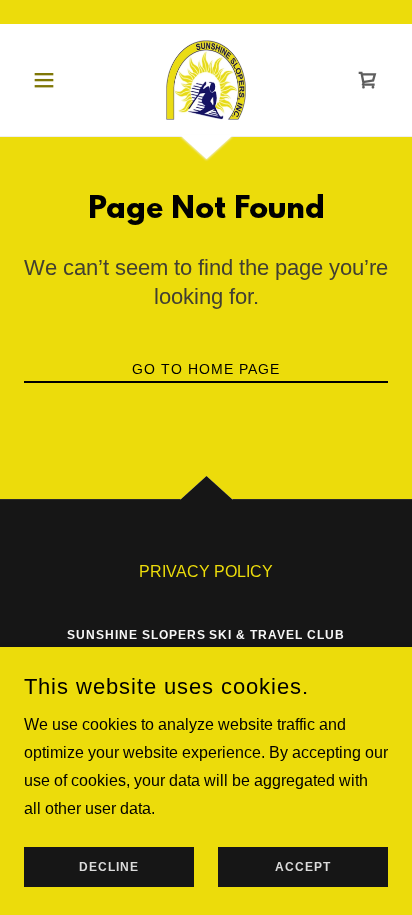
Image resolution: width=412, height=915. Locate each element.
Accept (303, 867)
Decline (109, 867)
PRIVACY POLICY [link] (206, 571)
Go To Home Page (206, 369)
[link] (206, 80)
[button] (51, 80)
